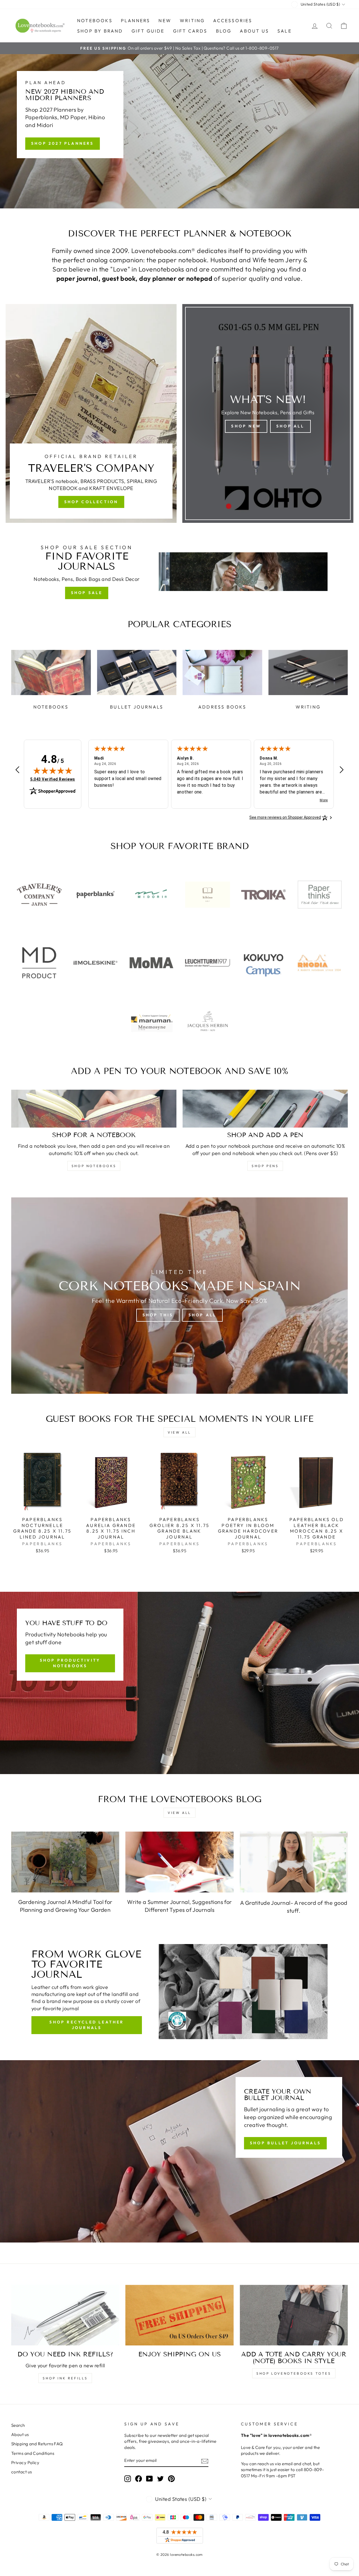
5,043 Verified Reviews (53, 779)
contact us (22, 2472)
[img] (53, 771)
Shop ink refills (65, 2378)
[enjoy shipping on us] (179, 2315)
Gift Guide (148, 31)
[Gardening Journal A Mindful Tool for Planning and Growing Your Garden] (65, 1862)
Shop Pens (265, 1166)
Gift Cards (190, 31)
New (165, 20)
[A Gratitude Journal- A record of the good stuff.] (294, 1862)
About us (254, 31)
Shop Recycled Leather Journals (87, 2025)
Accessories (233, 20)
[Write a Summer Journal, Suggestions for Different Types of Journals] (179, 1862)
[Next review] (342, 770)
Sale (285, 31)
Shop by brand (100, 31)
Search (18, 2425)
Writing (192, 20)
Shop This (158, 1315)
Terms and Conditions (33, 2453)
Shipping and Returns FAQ (37, 2444)
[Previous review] (17, 770)
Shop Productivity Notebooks (70, 1663)
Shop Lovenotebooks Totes (294, 2373)
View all (179, 1432)
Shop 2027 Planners (63, 143)
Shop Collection (91, 502)
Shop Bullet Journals (285, 2143)
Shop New (246, 426)
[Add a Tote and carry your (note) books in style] (294, 2315)
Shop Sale (87, 593)
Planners (136, 20)
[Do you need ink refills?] (65, 2315)
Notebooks (95, 20)
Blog (224, 31)
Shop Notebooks (94, 1166)
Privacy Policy (25, 2463)
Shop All (290, 426)
